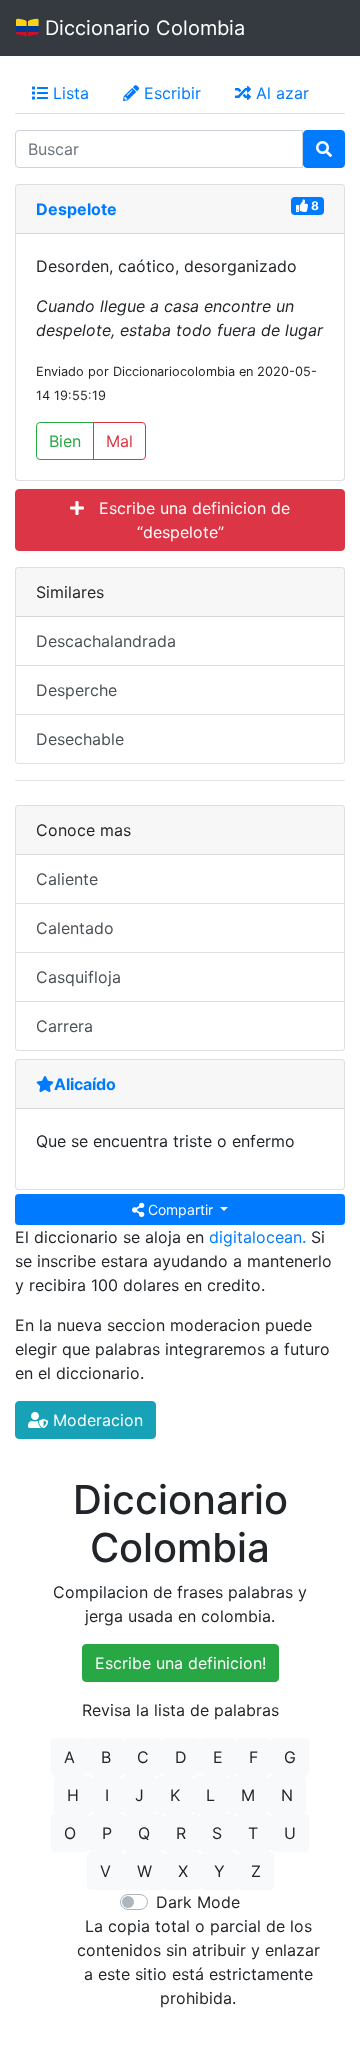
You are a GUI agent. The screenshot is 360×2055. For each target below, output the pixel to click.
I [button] (107, 1795)
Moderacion (95, 1420)
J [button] (139, 1795)
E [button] (218, 1757)
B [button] (106, 1757)
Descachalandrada (106, 641)
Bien (65, 441)
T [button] (253, 1833)
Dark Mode (198, 1902)
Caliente (67, 879)
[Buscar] (324, 149)
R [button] (181, 1833)
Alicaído (85, 1084)
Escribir (170, 93)
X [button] (183, 1871)
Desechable (80, 739)
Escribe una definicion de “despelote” (187, 520)
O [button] (70, 1833)
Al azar (280, 93)
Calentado (75, 928)
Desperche (76, 690)
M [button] (248, 1795)
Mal (119, 441)
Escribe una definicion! (180, 1663)
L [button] (210, 1795)
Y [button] (219, 1871)
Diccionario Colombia (142, 28)
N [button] (287, 1795)
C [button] (143, 1757)
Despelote (76, 209)
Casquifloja (78, 977)
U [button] (290, 1833)
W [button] (144, 1871)
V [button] (105, 1871)
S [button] (217, 1833)
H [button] (73, 1795)
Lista (68, 93)
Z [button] (256, 1871)
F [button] (253, 1757)
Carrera (64, 1026)
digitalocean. (257, 1237)
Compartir (180, 1209)
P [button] (107, 1833)
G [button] (290, 1757)
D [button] (181, 1757)
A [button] (69, 1757)
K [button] (175, 1795)
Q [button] (144, 1833)
